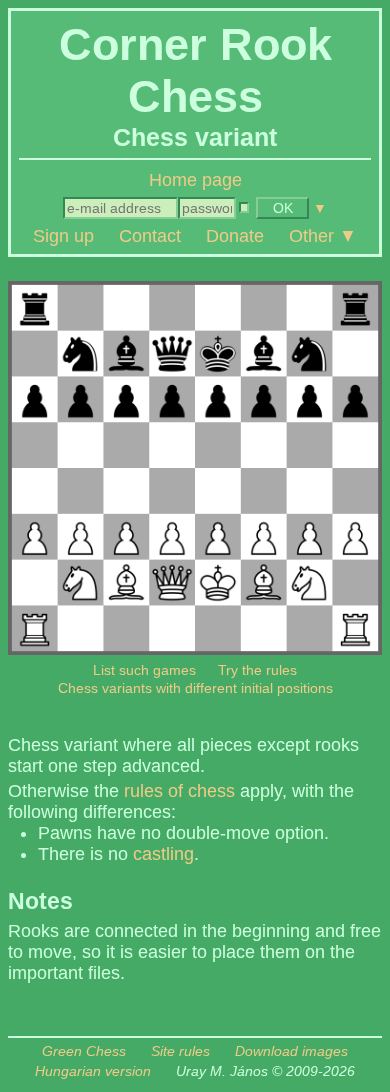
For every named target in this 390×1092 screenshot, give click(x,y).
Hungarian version (93, 1071)
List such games (144, 670)
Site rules (180, 1051)
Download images (291, 1051)
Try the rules (257, 670)
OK (283, 208)
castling (163, 854)
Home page (195, 180)
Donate (235, 236)
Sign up (63, 236)
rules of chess (179, 791)
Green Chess (84, 1051)
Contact (150, 236)
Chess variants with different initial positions (195, 688)
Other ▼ (323, 236)
